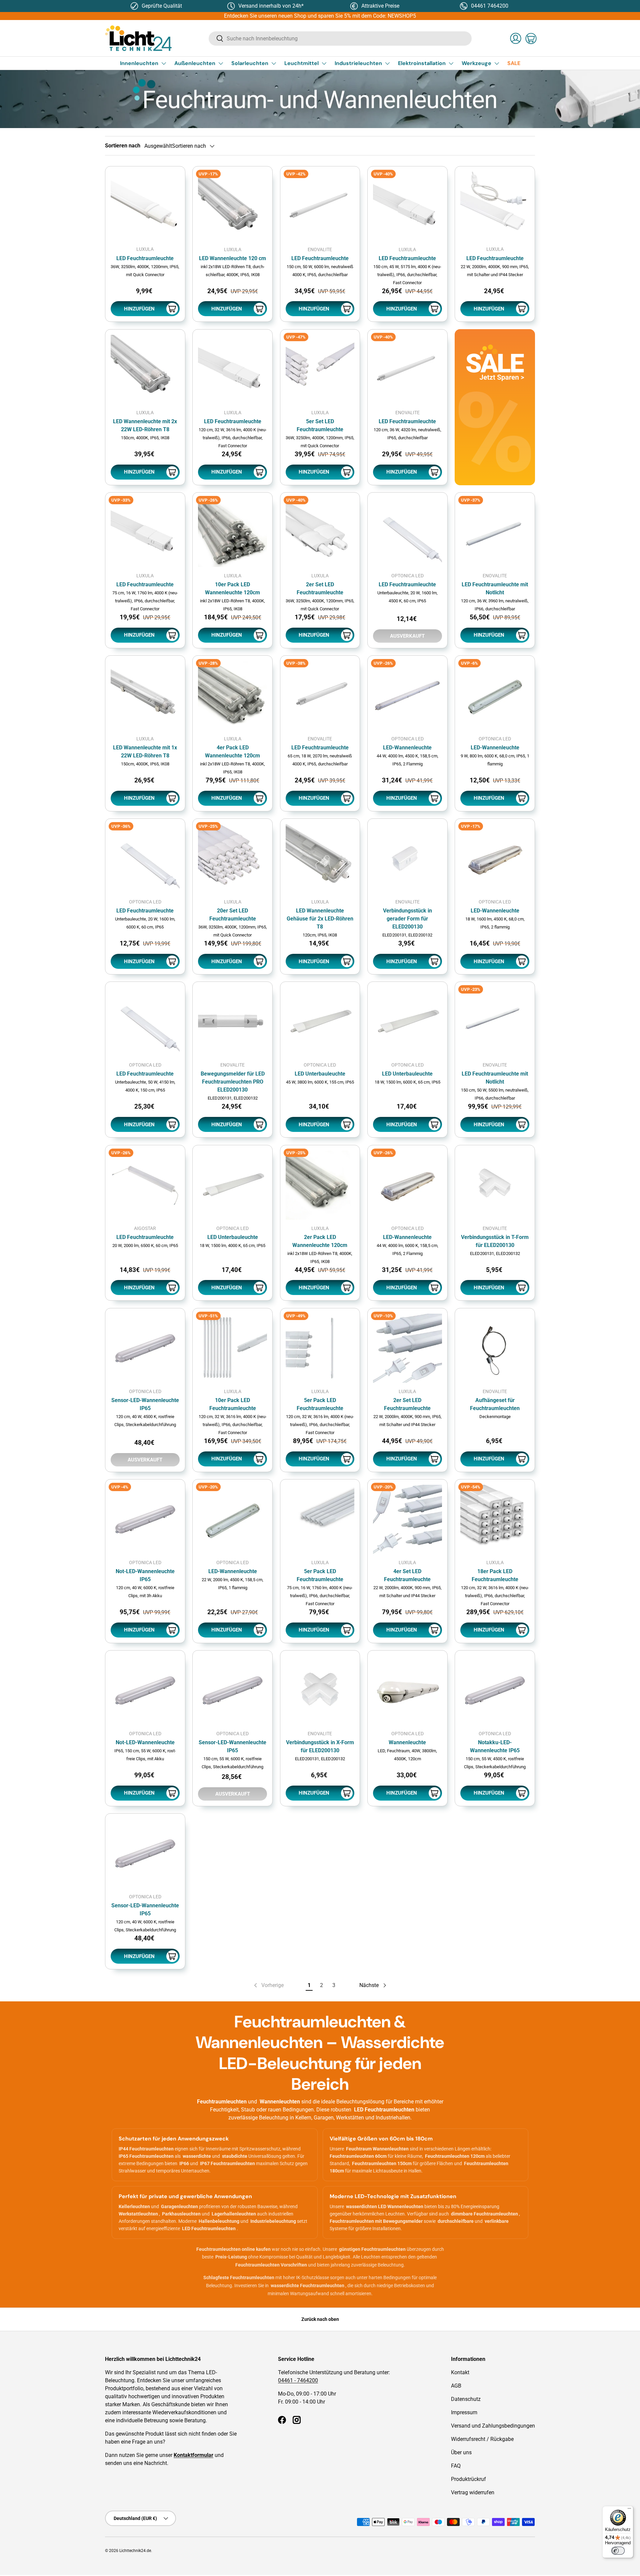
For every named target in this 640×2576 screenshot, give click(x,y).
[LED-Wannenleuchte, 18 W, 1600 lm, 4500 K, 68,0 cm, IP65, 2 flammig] (495, 859)
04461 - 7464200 (298, 2380)
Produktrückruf (468, 2479)
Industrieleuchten (358, 63)
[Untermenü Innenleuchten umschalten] (164, 63)
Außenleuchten (195, 63)
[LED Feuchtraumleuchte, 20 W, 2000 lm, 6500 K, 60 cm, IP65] (145, 1185)
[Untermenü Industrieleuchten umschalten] (387, 63)
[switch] (618, 2551)
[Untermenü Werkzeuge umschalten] (497, 63)
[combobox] (340, 39)
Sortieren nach (123, 146)
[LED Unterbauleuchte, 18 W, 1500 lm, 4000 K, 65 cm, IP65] (232, 1185)
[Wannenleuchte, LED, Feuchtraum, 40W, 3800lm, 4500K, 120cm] (407, 1690)
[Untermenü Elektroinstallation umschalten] (451, 63)
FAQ (456, 2466)
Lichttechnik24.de (135, 2551)
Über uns (461, 2452)
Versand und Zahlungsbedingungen (493, 2426)
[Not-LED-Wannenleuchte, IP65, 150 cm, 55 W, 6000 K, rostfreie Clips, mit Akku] (145, 1690)
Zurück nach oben (320, 2319)
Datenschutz (466, 2399)
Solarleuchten (250, 63)
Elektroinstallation (422, 63)
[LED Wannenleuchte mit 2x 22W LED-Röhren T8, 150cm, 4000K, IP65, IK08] (145, 369)
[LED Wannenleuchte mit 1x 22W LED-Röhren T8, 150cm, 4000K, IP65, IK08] (145, 696)
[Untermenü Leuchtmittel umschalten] (324, 63)
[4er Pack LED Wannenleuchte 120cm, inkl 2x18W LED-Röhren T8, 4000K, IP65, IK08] (232, 696)
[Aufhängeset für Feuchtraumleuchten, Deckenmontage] (495, 1348)
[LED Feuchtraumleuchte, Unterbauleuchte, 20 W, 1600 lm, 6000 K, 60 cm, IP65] (145, 859)
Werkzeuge (476, 63)
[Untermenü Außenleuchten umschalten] (221, 63)
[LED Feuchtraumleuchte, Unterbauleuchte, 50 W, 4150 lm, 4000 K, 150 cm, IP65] (145, 1022)
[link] (495, 407)
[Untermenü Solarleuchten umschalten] (274, 63)
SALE (514, 63)
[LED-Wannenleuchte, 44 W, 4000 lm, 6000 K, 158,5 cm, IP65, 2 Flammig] (407, 1185)
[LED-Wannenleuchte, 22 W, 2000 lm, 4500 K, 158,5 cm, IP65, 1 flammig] (232, 1519)
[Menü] (629, 2510)
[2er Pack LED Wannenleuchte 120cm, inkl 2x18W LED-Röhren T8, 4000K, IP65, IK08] (320, 1185)
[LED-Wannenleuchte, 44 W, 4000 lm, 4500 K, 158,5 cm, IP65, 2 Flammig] (407, 696)
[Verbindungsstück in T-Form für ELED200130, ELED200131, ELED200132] (495, 1185)
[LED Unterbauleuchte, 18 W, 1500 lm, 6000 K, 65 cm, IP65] (407, 1022)
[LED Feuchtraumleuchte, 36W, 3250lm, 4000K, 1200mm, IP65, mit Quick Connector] (145, 206)
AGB (456, 2386)
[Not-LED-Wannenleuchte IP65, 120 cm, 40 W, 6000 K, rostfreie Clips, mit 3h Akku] (145, 1519)
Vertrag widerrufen (473, 2492)
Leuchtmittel (301, 63)
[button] (531, 38)
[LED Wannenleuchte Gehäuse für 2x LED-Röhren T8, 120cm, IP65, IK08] (320, 859)
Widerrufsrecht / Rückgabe (482, 2439)
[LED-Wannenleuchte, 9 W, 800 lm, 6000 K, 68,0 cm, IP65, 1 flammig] (495, 696)
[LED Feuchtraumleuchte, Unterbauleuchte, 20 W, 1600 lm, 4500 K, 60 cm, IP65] (407, 532)
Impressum (464, 2412)
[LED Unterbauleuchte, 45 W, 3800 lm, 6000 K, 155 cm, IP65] (320, 1022)
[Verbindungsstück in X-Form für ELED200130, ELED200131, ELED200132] (320, 1690)
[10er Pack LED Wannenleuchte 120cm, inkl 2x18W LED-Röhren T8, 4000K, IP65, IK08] (232, 532)
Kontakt (460, 2372)
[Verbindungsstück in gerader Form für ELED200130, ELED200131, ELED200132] (407, 859)
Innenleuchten (139, 63)
